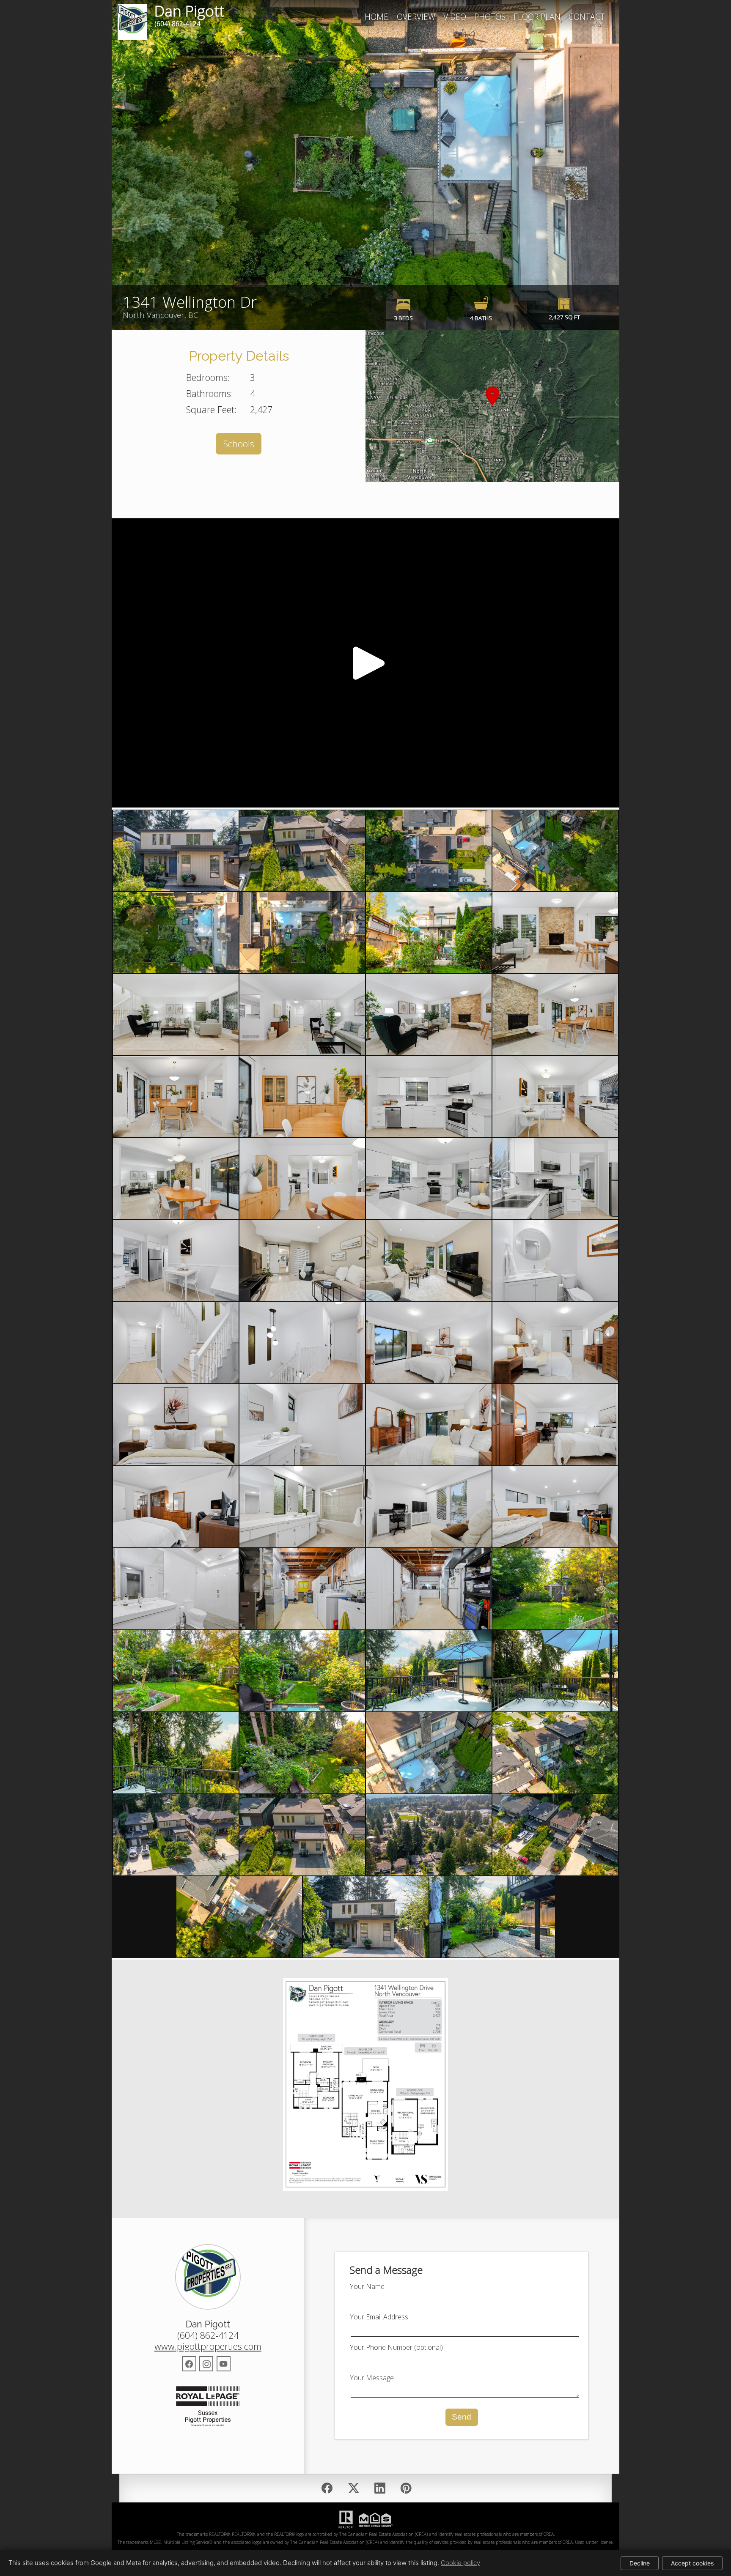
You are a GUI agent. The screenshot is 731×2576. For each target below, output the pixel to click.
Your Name (367, 2286)
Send (462, 2417)
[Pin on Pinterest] (406, 2488)
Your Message (372, 2378)
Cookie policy (460, 2563)
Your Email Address (379, 2317)
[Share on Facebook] (327, 2488)
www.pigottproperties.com (208, 2346)
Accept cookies (692, 2563)
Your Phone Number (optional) (396, 2347)
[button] (492, 406)
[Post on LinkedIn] (380, 2488)
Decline (640, 2563)
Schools (239, 444)
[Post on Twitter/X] (353, 2488)
